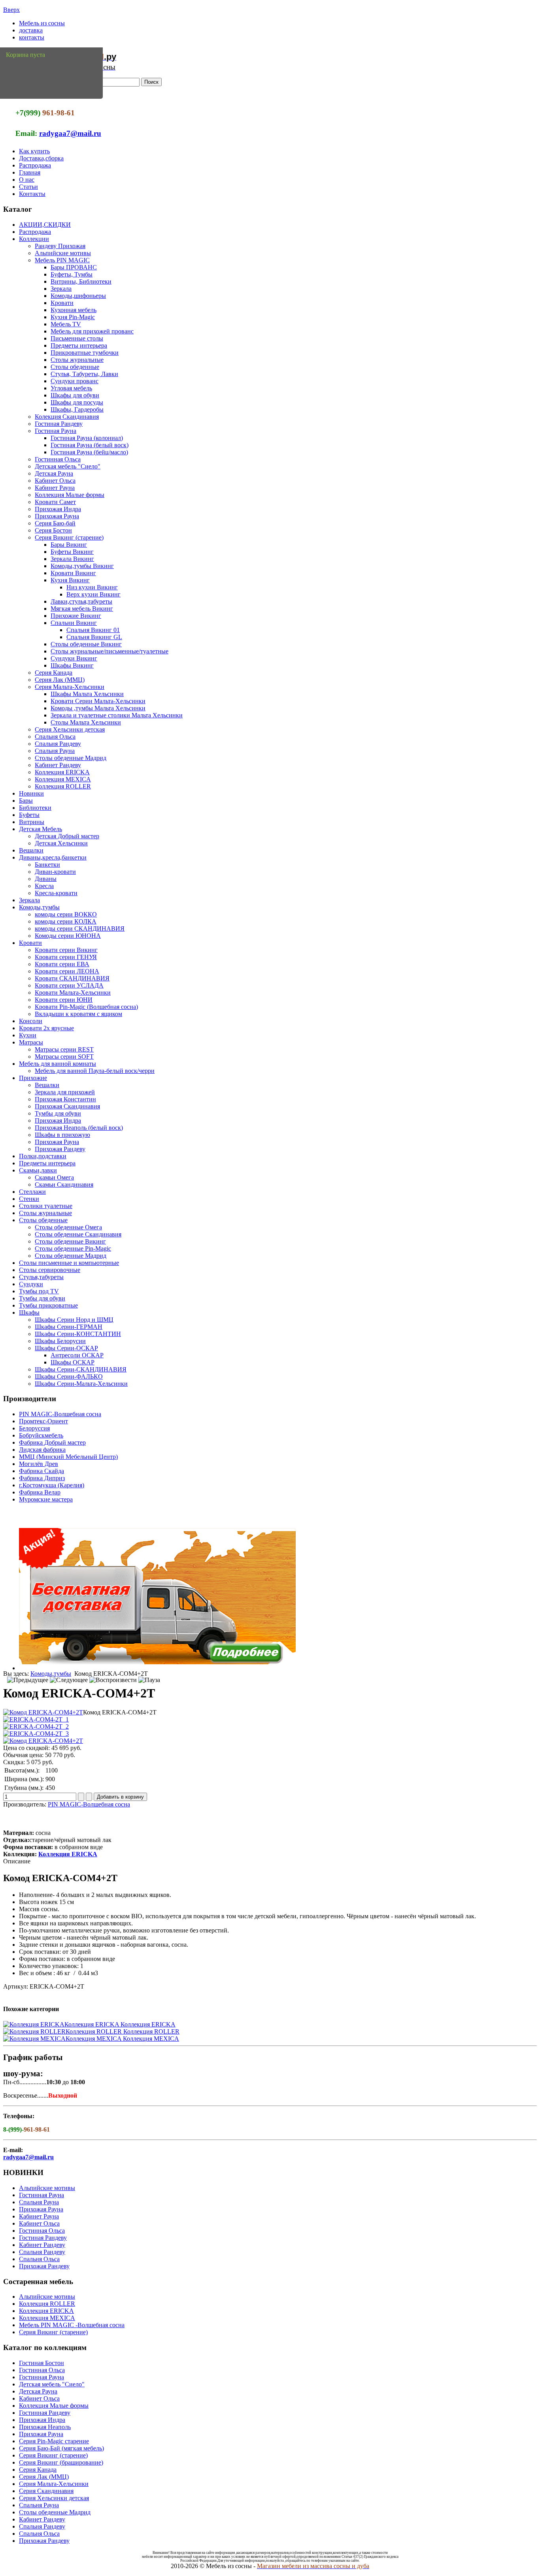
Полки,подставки (43, 1156)
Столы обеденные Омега (68, 1227)
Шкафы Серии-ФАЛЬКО (69, 1376)
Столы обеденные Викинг (86, 644)
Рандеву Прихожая (60, 246)
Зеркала (61, 289)
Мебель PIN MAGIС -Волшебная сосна (72, 2325)
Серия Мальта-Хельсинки (70, 687)
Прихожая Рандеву (60, 1149)
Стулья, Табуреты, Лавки (84, 374)
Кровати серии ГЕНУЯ (66, 957)
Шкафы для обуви (75, 395)
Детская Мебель (41, 829)
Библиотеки (35, 808)
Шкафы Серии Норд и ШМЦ (74, 1320)
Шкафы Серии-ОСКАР (66, 1348)
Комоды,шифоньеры (78, 296)
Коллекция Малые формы (70, 495)
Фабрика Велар (40, 1492)
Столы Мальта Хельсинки (86, 722)
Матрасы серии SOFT (64, 1057)
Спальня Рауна (55, 751)
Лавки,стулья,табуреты (81, 601)
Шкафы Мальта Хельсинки (87, 694)
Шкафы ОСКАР (73, 1362)
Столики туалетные (46, 1206)
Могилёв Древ (39, 1464)
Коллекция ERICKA (62, 772)
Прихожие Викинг (76, 616)
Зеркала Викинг (72, 559)
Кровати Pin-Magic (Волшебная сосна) (86, 1007)
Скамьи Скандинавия (64, 1185)
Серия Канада (54, 673)
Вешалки (31, 850)
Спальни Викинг (74, 623)
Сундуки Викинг (74, 658)
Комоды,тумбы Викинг (82, 566)
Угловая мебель (71, 388)
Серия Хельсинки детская (70, 729)
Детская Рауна (54, 473)
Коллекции (34, 239)
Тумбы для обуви (58, 1113)
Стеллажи (32, 1192)
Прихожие (33, 1078)
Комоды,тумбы (39, 907)
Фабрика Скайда (42, 1471)
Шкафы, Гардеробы (77, 409)
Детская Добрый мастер (67, 836)
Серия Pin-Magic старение (54, 2441)
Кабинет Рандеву (58, 765)
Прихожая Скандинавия (67, 1106)
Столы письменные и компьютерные (69, 1263)
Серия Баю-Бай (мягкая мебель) (61, 2448)
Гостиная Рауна (56, 431)
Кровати (62, 303)
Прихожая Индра (58, 509)
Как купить (34, 151)
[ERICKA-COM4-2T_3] (36, 1734)
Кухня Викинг (70, 580)
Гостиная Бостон (42, 2363)
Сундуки (31, 1284)
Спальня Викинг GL (94, 637)
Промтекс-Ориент (43, 1421)
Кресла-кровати (56, 893)
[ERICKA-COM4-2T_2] (36, 1726)
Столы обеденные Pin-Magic (73, 1248)
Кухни (28, 1035)
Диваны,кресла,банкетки (53, 857)
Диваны (46, 879)
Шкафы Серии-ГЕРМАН (69, 1327)
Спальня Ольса (55, 737)
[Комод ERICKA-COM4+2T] (43, 1712)
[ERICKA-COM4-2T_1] (36, 1719)
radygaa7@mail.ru (70, 133)
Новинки (31, 793)
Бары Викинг (69, 545)
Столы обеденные (75, 367)
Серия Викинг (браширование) (61, 2462)
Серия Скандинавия (46, 2491)
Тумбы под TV (39, 1291)
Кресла (44, 886)
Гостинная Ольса (58, 459)
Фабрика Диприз (42, 1478)
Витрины (32, 822)
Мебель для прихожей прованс (92, 331)
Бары (26, 801)
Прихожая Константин (65, 1099)
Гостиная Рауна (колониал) (87, 438)
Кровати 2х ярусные (46, 1028)
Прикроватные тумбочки (85, 353)
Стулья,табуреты (41, 1277)
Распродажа (35, 165)
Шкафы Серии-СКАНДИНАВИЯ (81, 1369)
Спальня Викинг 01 (93, 630)
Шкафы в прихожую (62, 1135)
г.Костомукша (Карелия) (52, 1485)
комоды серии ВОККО (66, 914)
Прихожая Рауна (57, 516)
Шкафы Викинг (72, 665)
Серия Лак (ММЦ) (60, 680)
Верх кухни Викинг (93, 594)
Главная (30, 172)
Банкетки (47, 865)
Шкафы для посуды (77, 402)
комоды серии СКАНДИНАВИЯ (80, 929)
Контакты (32, 194)
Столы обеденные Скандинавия (78, 1234)
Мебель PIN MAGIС (62, 260)
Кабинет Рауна (55, 488)
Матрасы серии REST (64, 1049)
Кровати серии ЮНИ (64, 1000)
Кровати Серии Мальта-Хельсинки (98, 701)
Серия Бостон (53, 530)
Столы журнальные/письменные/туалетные (110, 651)
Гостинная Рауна (42, 2195)
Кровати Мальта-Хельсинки (73, 993)
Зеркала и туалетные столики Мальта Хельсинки (117, 715)
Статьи (28, 187)
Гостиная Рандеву (59, 424)
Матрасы (31, 1042)
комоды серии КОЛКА (66, 921)
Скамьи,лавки (38, 1170)
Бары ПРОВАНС (74, 267)
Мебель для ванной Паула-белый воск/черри (95, 1071)
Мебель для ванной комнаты (58, 1064)
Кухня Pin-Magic (73, 317)
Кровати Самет (55, 502)
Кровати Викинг (73, 573)
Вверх (11, 10)
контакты (32, 37)
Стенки (29, 1199)
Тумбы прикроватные (48, 1305)
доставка (31, 30)
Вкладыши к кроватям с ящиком (78, 1014)
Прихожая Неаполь (45, 2427)
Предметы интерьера (79, 345)
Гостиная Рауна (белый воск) (90, 445)
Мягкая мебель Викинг (82, 609)
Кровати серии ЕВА (62, 964)
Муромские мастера (46, 1499)
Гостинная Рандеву (45, 2413)
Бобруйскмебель (41, 1435)
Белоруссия (34, 1428)
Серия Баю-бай (55, 523)
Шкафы (29, 1312)
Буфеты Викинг (72, 552)
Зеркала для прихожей (65, 1092)
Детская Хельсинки (61, 843)
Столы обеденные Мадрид (71, 758)
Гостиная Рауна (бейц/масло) (89, 452)
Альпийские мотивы (63, 253)
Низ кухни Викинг (92, 587)
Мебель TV (66, 324)
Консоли (31, 1021)
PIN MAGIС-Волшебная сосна (60, 1414)
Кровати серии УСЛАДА (69, 985)
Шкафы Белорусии (60, 1341)
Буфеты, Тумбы (72, 274)
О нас (27, 180)
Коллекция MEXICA (63, 779)
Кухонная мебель (74, 310)
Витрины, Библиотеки (81, 281)
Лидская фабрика (42, 1450)
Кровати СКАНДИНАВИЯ (72, 978)
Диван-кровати (55, 872)
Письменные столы (77, 338)
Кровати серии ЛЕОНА (67, 971)
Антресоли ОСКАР (77, 1355)
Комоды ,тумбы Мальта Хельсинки (98, 708)
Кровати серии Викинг (66, 950)
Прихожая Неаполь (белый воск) (79, 1128)
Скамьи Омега (54, 1177)
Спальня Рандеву (58, 744)
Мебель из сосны (42, 23)
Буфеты (29, 815)
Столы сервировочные (50, 1270)
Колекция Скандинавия (67, 417)
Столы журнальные (77, 360)
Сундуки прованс (75, 381)
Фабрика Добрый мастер (52, 1442)
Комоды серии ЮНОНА (68, 936)
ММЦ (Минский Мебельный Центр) (68, 1457)
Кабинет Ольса (55, 481)
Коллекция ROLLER (63, 786)
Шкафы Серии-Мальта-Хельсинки (81, 1384)
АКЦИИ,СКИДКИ (45, 225)
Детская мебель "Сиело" (68, 466)
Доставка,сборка (41, 158)
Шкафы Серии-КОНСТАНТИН (78, 1334)
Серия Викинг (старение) (69, 537)
